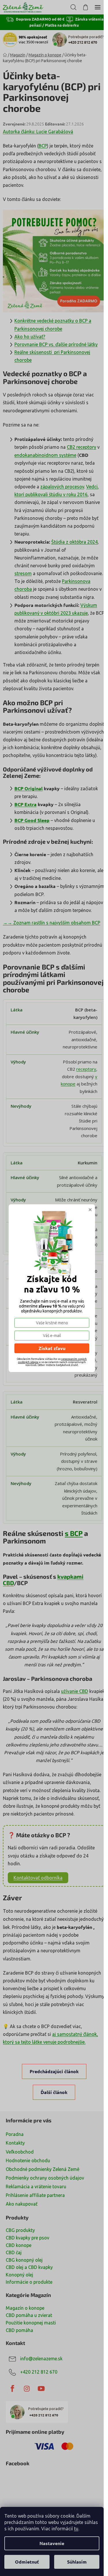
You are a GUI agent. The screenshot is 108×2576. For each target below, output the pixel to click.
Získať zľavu (52, 1348)
